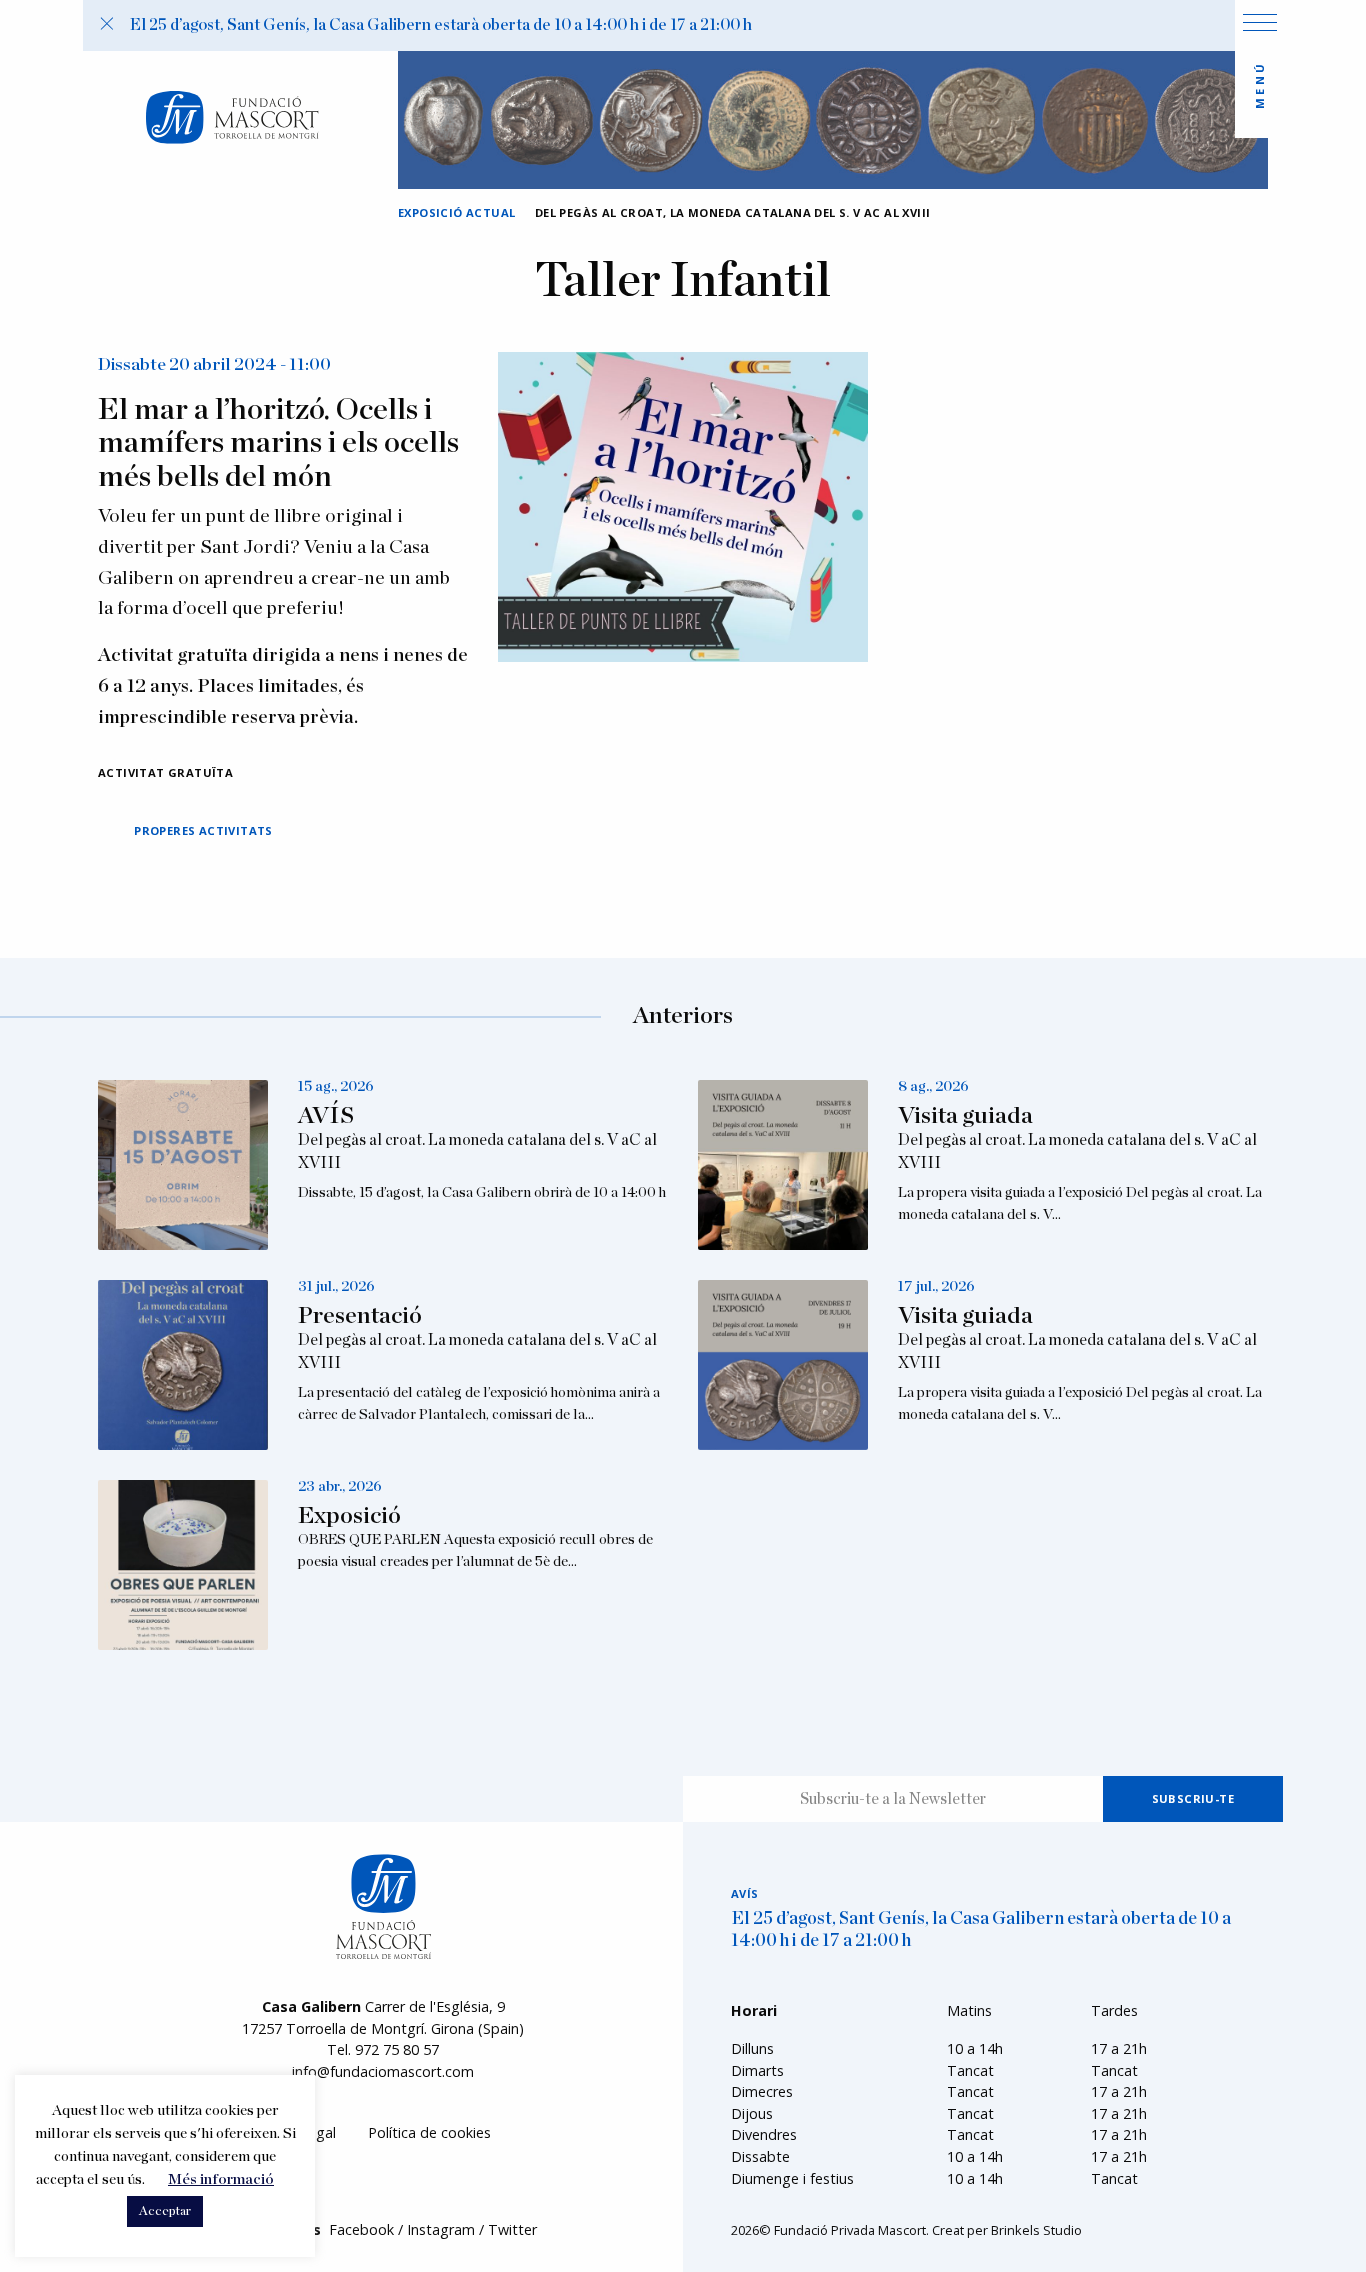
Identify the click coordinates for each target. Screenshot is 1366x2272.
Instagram (441, 2229)
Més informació (221, 2179)
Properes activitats (203, 830)
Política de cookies (429, 2132)
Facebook (361, 2229)
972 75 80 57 (397, 2049)
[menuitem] (429, 2133)
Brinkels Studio (1036, 2230)
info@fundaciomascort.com (383, 2071)
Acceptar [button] (165, 2211)
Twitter (512, 2229)
